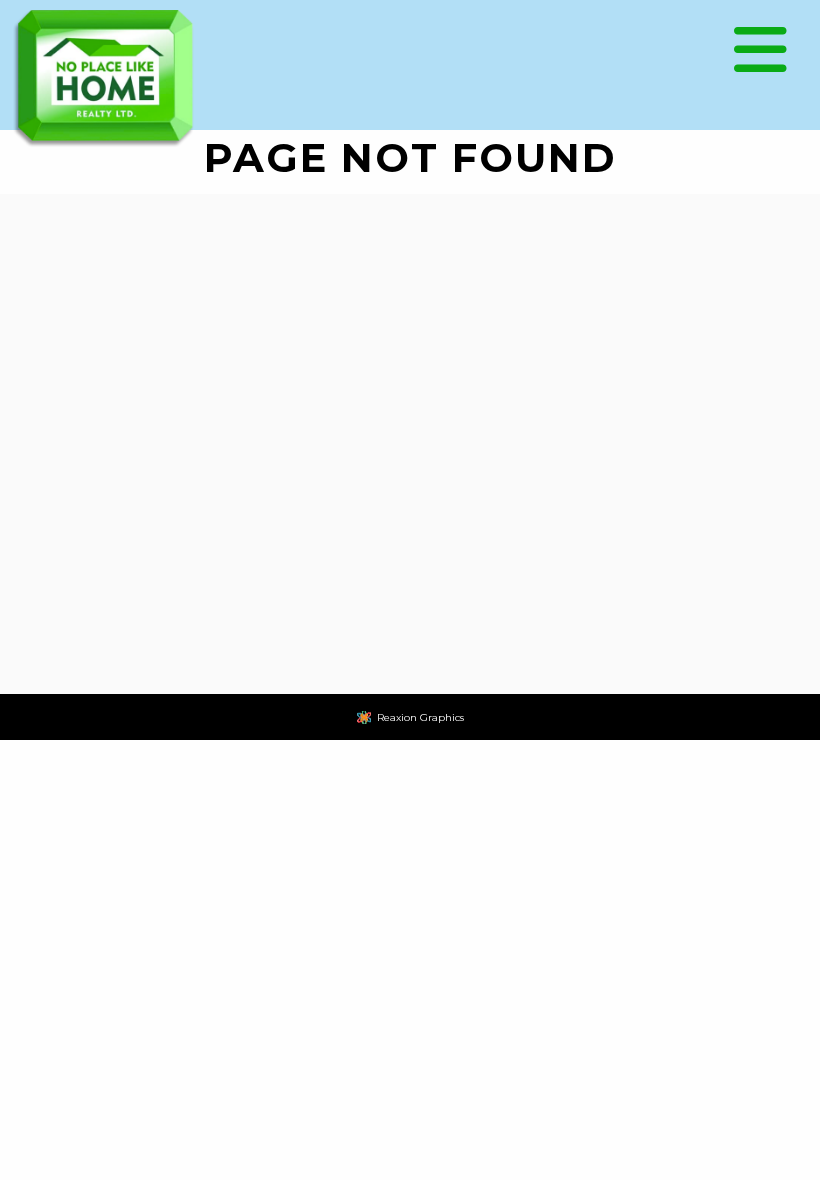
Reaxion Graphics (420, 717)
